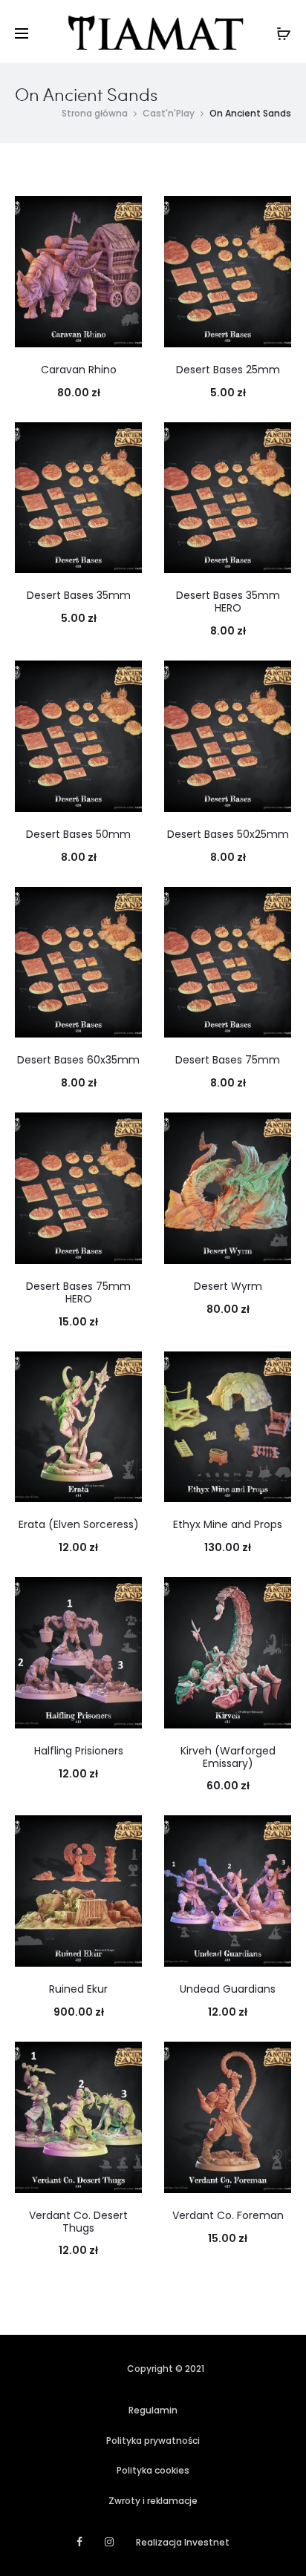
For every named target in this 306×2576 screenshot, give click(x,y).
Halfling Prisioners (79, 1751)
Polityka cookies (153, 2470)
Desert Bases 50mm (78, 834)
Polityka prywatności (153, 2441)
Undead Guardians (228, 1989)
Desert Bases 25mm (228, 370)
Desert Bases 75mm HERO (78, 1292)
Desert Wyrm (228, 1286)
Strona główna (95, 113)
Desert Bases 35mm (79, 595)
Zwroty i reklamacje (153, 2501)
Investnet (207, 2542)
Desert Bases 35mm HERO (228, 602)
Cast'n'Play (169, 113)
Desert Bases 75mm (228, 1060)
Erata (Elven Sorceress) (79, 1524)
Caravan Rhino (79, 370)
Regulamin (153, 2410)
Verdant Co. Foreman (228, 2215)
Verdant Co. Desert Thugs (78, 2222)
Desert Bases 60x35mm (78, 1060)
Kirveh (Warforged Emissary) (228, 1757)
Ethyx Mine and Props (228, 1524)
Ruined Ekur (78, 1989)
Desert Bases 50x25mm (228, 834)
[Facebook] (79, 2542)
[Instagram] (109, 2542)
